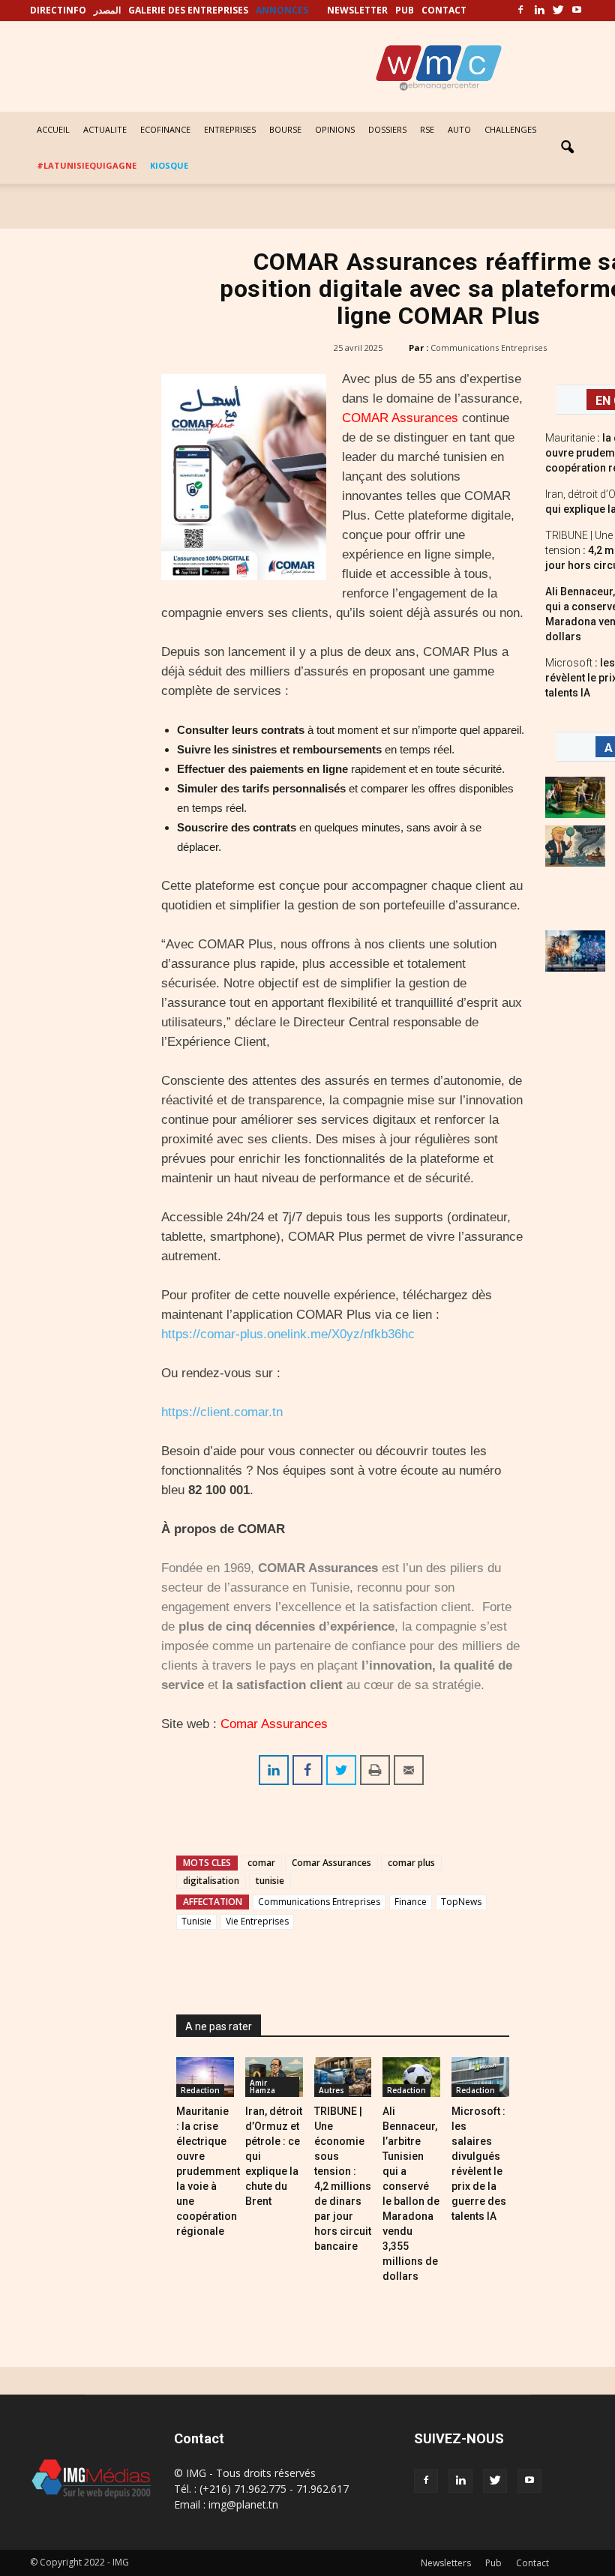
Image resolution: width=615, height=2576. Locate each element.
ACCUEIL (53, 129)
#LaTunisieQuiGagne (87, 165)
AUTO (459, 129)
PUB (405, 10)
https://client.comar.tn (222, 1412)
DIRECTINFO (58, 10)
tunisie (270, 1881)
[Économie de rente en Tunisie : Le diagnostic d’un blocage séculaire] (575, 797)
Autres (331, 2090)
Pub (493, 2563)
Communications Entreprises (489, 347)
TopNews (461, 1902)
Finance (411, 1902)
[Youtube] (577, 10)
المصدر (107, 10)
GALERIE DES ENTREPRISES (188, 10)
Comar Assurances (274, 1724)
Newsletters (446, 2563)
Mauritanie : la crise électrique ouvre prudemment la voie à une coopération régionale (208, 2171)
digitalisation (211, 1881)
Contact (532, 2563)
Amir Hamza (262, 2086)
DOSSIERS (387, 129)
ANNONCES (282, 10)
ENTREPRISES (230, 129)
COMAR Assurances (400, 418)
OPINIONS (335, 129)
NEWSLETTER (357, 10)
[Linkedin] (539, 10)
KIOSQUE (169, 165)
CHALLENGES (510, 129)
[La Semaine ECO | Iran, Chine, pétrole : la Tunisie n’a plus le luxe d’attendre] (575, 951)
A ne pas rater (219, 2026)
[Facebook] (520, 10)
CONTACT (444, 10)
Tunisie (196, 1921)
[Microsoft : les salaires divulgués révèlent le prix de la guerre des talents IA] (480, 2077)
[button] (567, 148)
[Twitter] (558, 10)
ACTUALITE (105, 129)
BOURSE (285, 129)
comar (261, 1863)
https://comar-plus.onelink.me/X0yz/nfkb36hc (288, 1334)
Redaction (200, 2090)
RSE (427, 129)
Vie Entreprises (257, 1921)
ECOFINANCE (165, 129)
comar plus (411, 1863)
